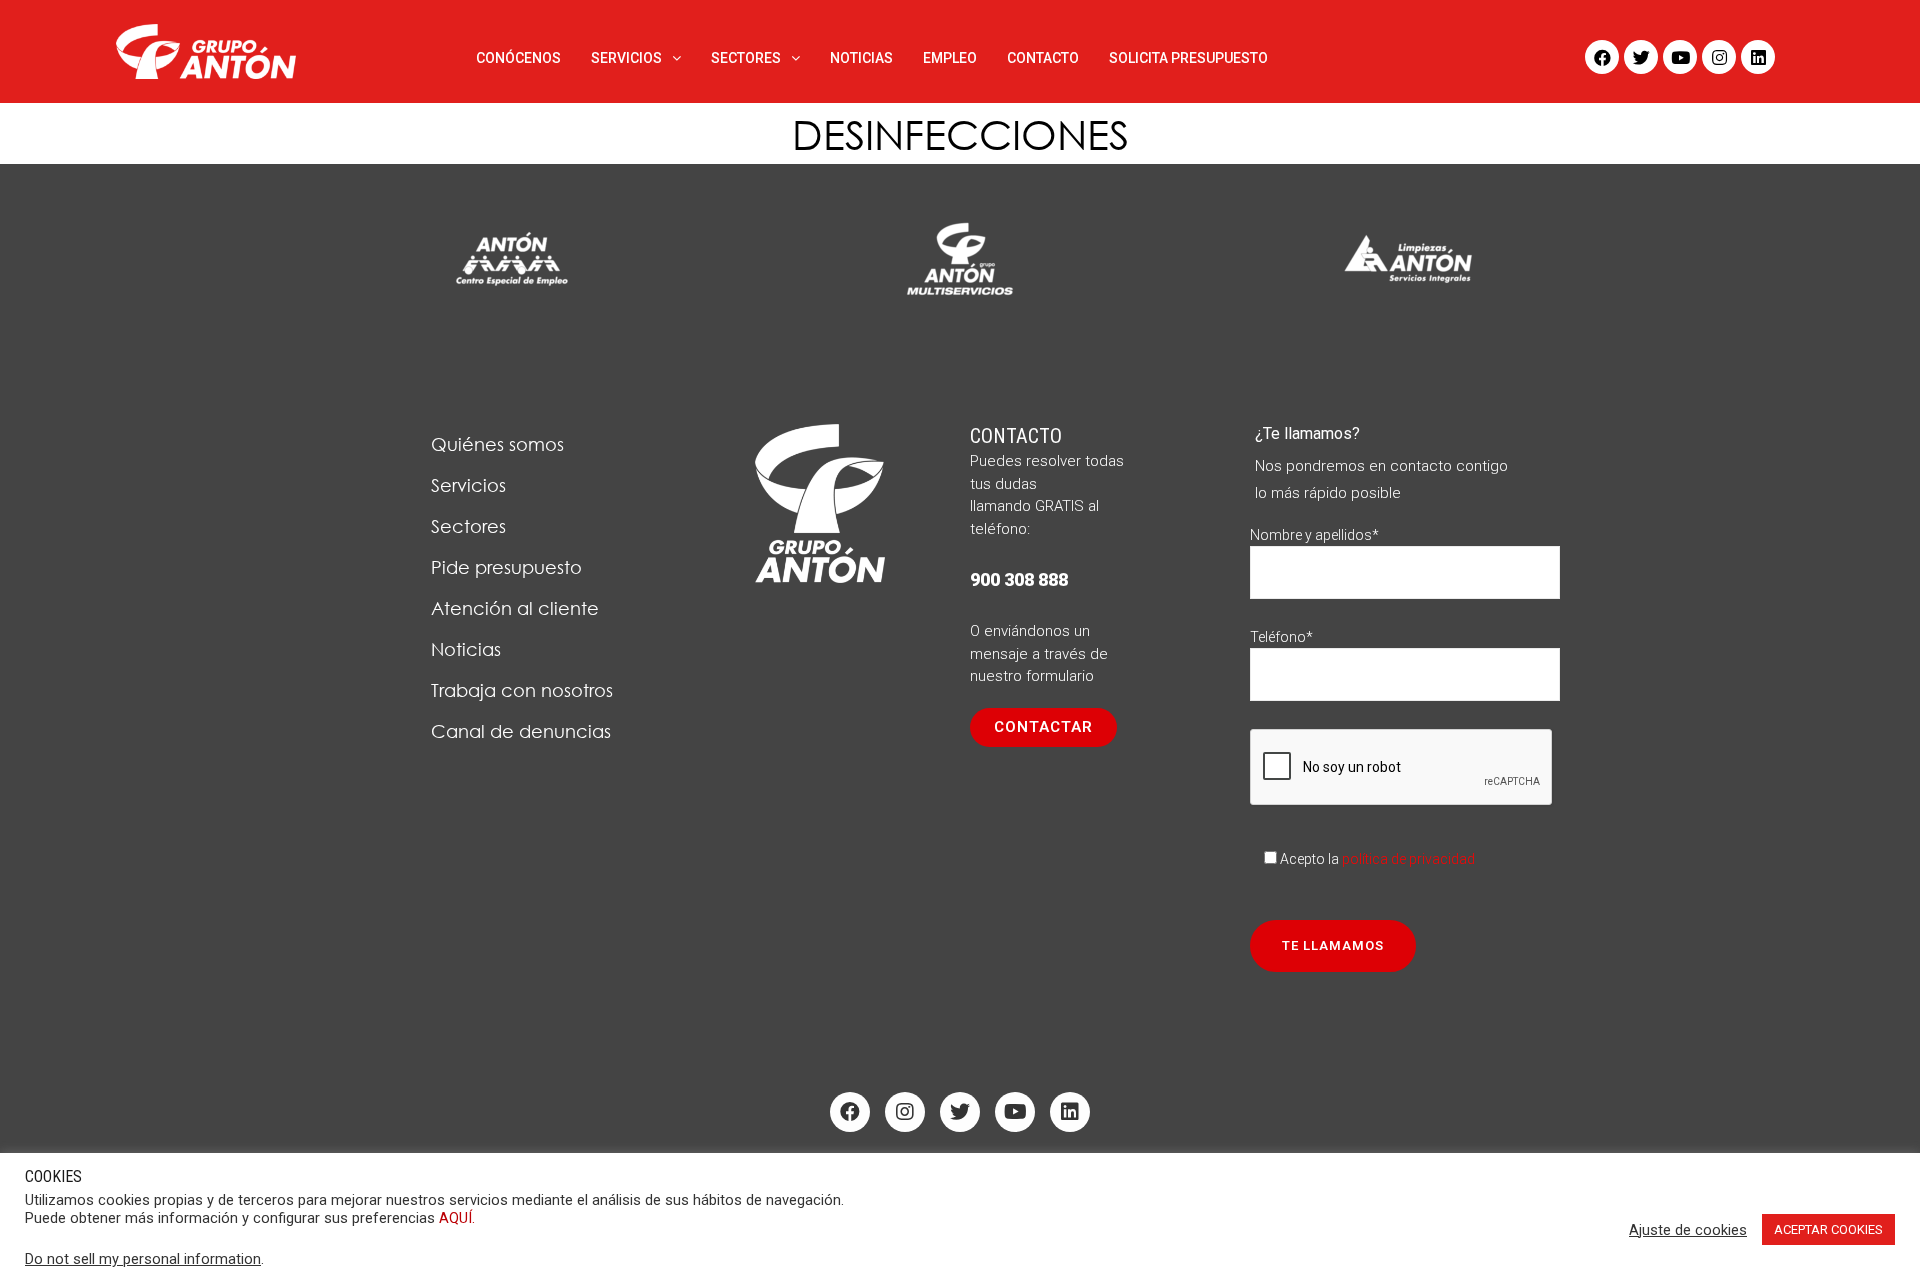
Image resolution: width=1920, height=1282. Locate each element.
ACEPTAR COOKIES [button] (1828, 1229)
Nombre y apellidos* (1314, 535)
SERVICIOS (626, 58)
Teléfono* (1281, 637)
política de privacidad (1408, 859)
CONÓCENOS (518, 58)
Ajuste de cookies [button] (1688, 1230)
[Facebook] (1602, 57)
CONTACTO (1043, 58)
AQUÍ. (457, 1218)
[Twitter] (1641, 57)
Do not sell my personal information (143, 1259)
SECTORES (746, 58)
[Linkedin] (1758, 57)
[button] (1043, 727)
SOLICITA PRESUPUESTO (1188, 58)
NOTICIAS (861, 58)
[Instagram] (1719, 57)
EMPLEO (950, 58)
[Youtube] (1680, 57)
